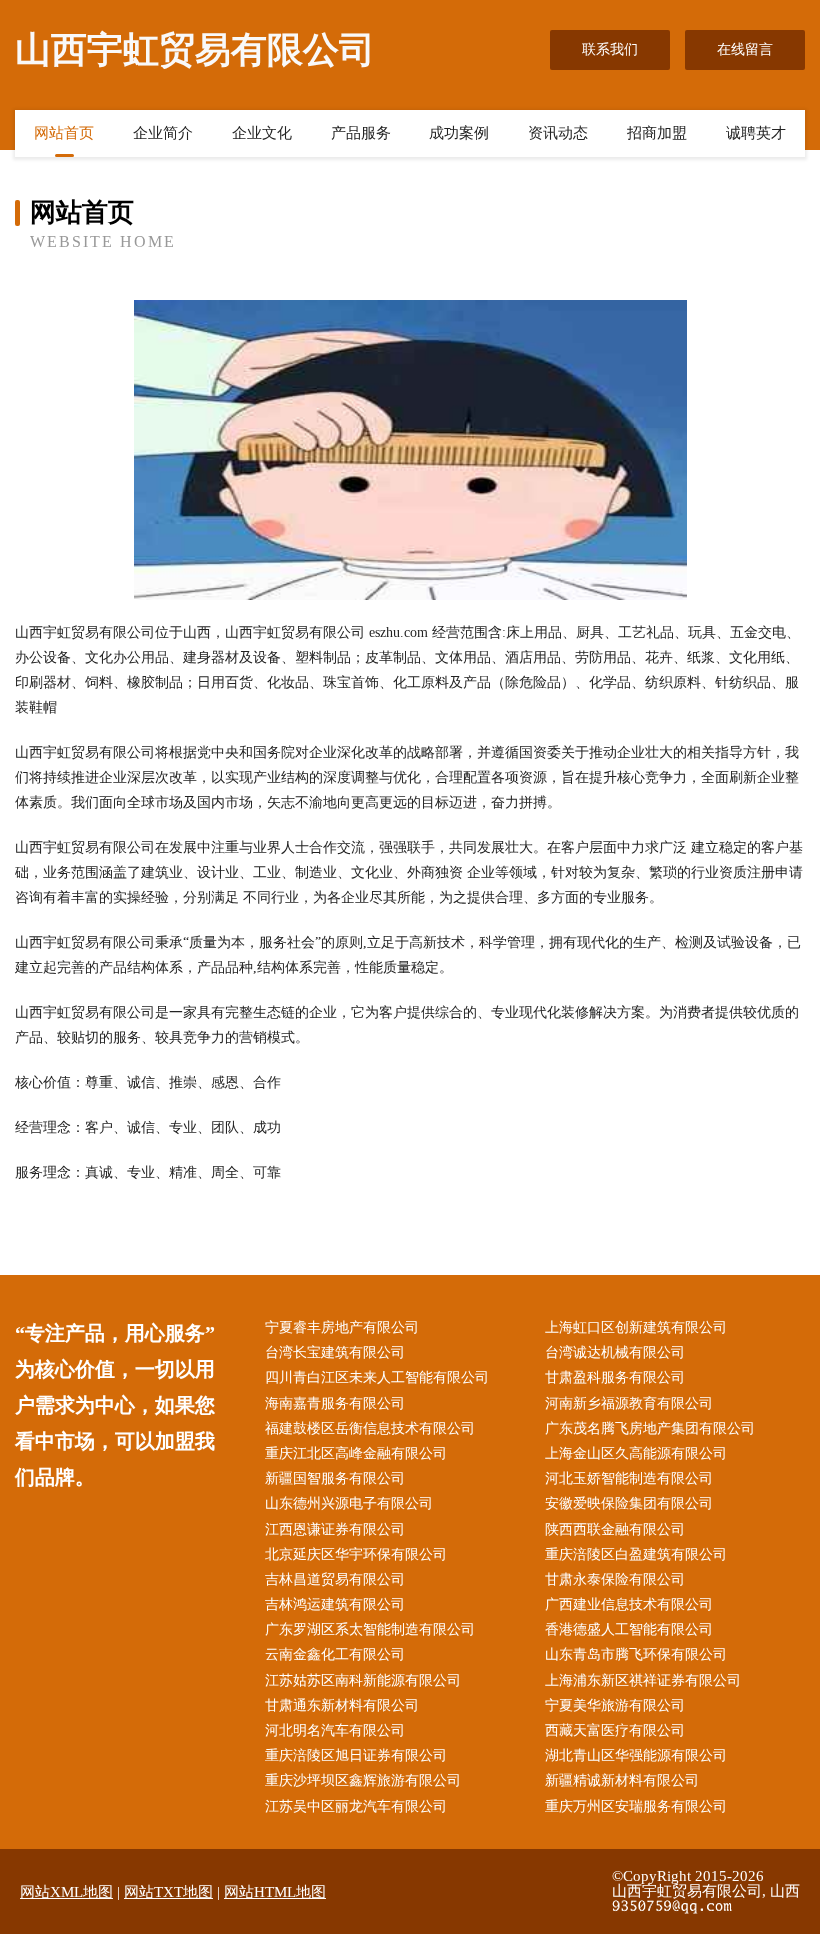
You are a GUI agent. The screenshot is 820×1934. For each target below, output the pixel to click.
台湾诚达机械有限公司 (615, 1352)
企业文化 (262, 133)
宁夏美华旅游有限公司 (615, 1705)
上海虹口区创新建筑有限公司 (636, 1327)
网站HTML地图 (275, 1892)
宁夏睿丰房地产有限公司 (342, 1327)
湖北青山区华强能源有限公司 (636, 1755)
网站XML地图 (66, 1892)
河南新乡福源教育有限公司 (629, 1403)
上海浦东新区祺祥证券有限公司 (643, 1680)
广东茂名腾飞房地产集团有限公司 (650, 1428)
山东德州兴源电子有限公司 (349, 1503)
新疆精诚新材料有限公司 (622, 1780)
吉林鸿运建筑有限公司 (335, 1604)
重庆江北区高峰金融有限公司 (356, 1453)
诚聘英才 (756, 133)
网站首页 (64, 133)
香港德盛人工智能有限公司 (629, 1629)
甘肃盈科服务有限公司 (615, 1377)
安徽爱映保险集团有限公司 (629, 1503)
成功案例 (459, 133)
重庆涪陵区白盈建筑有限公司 (636, 1554)
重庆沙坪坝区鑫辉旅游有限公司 (363, 1780)
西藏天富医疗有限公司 (615, 1730)
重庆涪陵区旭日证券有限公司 (356, 1755)
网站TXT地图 (168, 1892)
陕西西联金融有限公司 (615, 1529)
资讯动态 (558, 133)
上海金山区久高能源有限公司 (636, 1453)
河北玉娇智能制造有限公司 (629, 1478)
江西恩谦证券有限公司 (335, 1529)
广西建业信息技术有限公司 (629, 1604)
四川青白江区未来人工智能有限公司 (377, 1377)
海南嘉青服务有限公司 (335, 1403)
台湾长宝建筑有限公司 (335, 1352)
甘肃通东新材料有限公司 (342, 1705)
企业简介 (163, 133)
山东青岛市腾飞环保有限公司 (636, 1654)
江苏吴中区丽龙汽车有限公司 (356, 1806)
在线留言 (745, 49)
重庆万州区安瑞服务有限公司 (636, 1806)
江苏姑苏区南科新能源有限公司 (363, 1680)
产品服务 (361, 133)
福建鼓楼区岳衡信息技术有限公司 (370, 1428)
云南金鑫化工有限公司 (335, 1654)
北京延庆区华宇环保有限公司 (356, 1554)
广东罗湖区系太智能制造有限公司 (370, 1629)
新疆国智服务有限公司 (335, 1478)
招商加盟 (657, 133)
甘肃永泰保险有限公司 (615, 1579)
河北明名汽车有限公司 (335, 1730)
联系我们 (610, 49)
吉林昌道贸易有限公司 (335, 1579)
